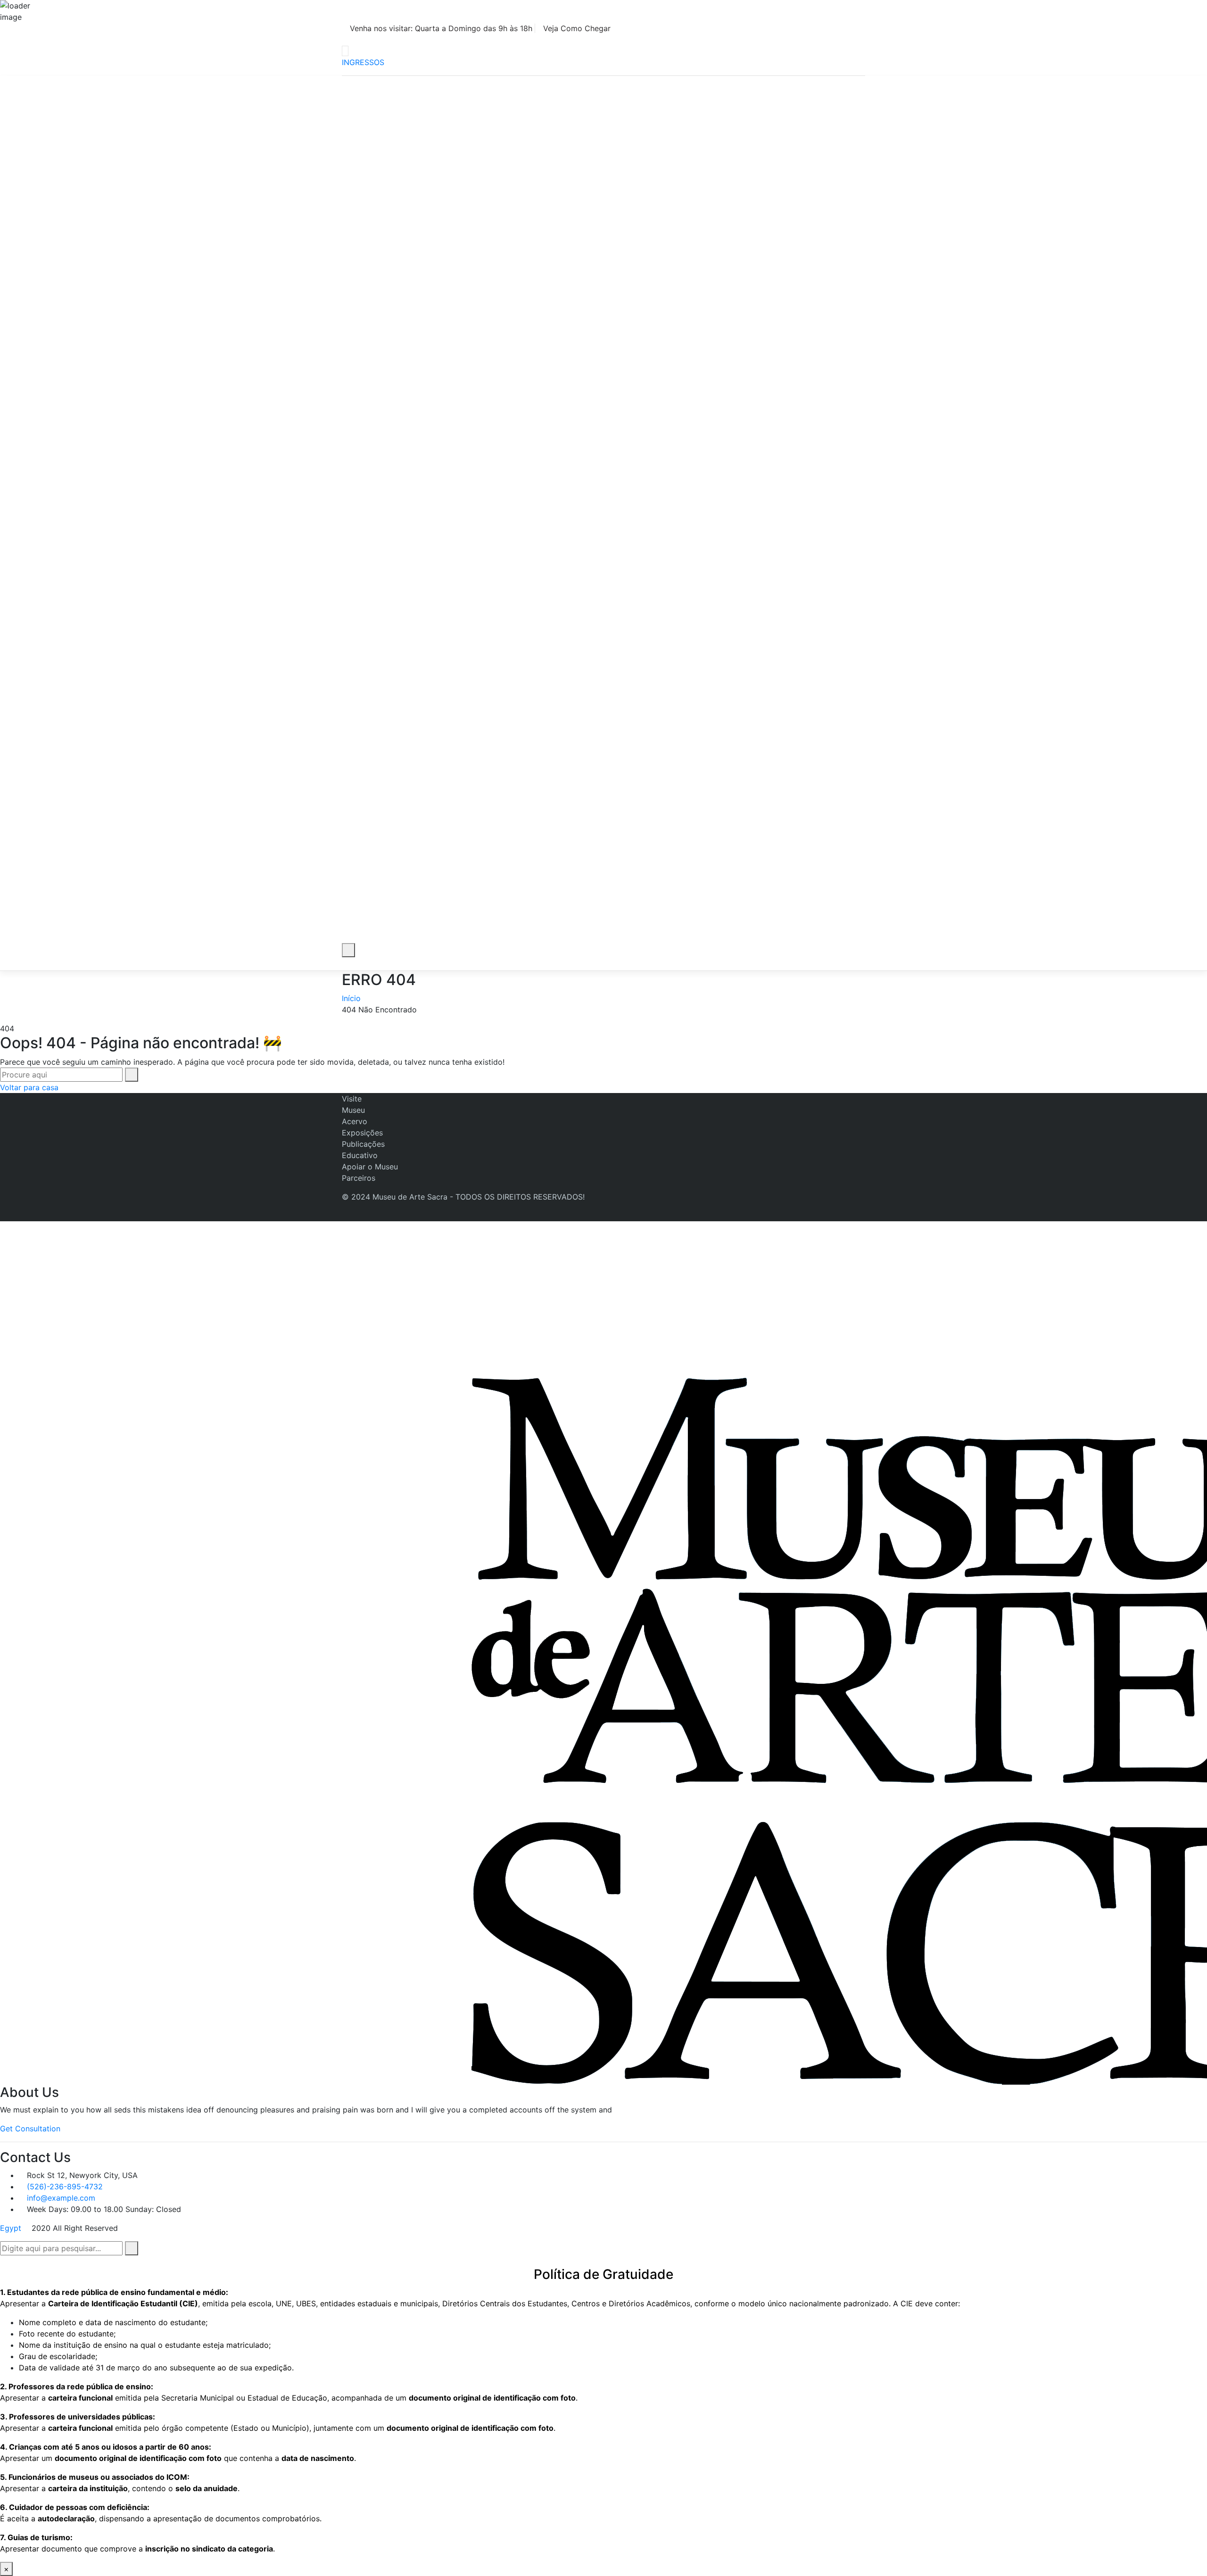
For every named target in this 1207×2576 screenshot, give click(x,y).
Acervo (355, 1121)
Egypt (11, 2228)
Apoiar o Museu (370, 1167)
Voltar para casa (29, 1087)
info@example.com (61, 2198)
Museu (353, 1110)
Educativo (360, 1155)
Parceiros (359, 1178)
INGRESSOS (363, 62)
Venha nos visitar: (440, 28)
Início (351, 998)
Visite (352, 1099)
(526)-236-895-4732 (65, 2187)
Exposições (362, 1133)
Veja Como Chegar (577, 28)
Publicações (363, 1144)
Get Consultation (30, 2129)
